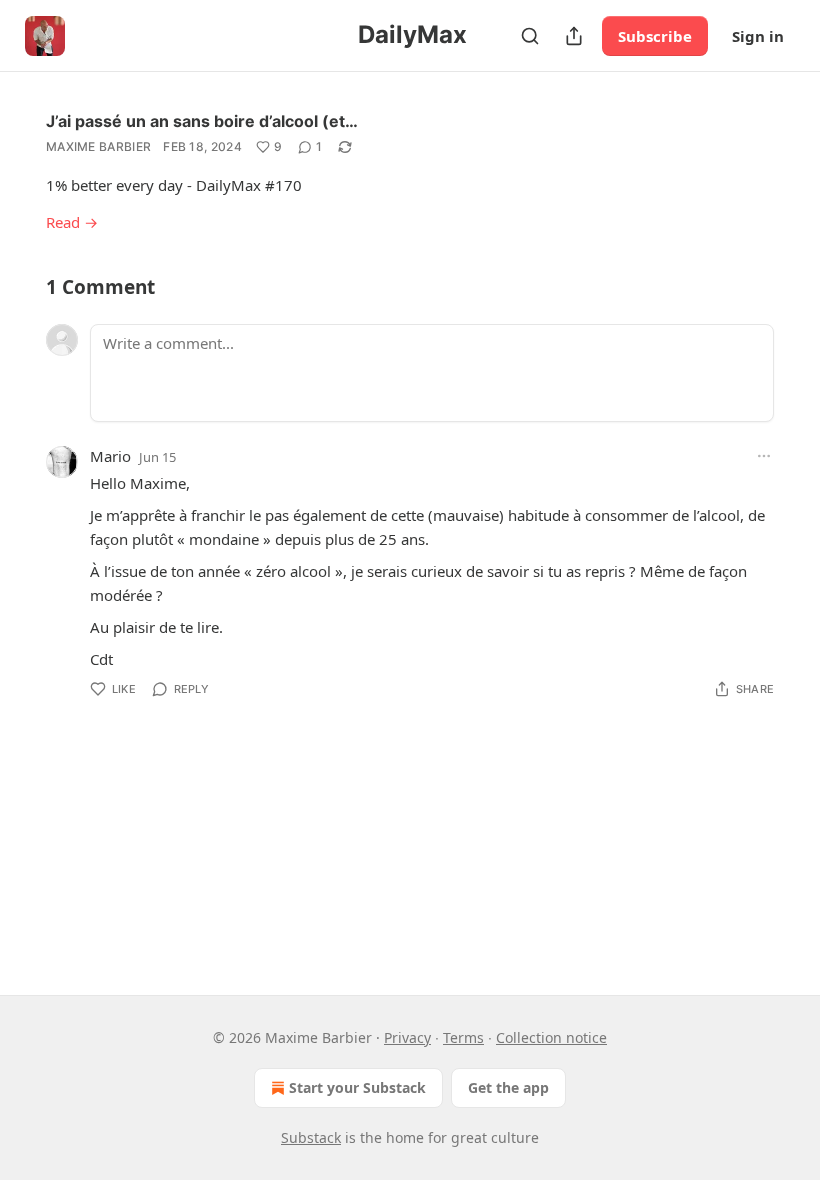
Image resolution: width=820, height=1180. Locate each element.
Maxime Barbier (98, 146)
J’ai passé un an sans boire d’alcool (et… (202, 121)
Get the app (508, 1087)
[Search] (530, 36)
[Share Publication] (574, 36)
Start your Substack (357, 1087)
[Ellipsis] (764, 456)
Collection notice (551, 1037)
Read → (72, 222)
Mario (110, 456)
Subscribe (655, 36)
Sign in (758, 36)
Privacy (407, 1037)
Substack (311, 1137)
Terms (463, 1037)
